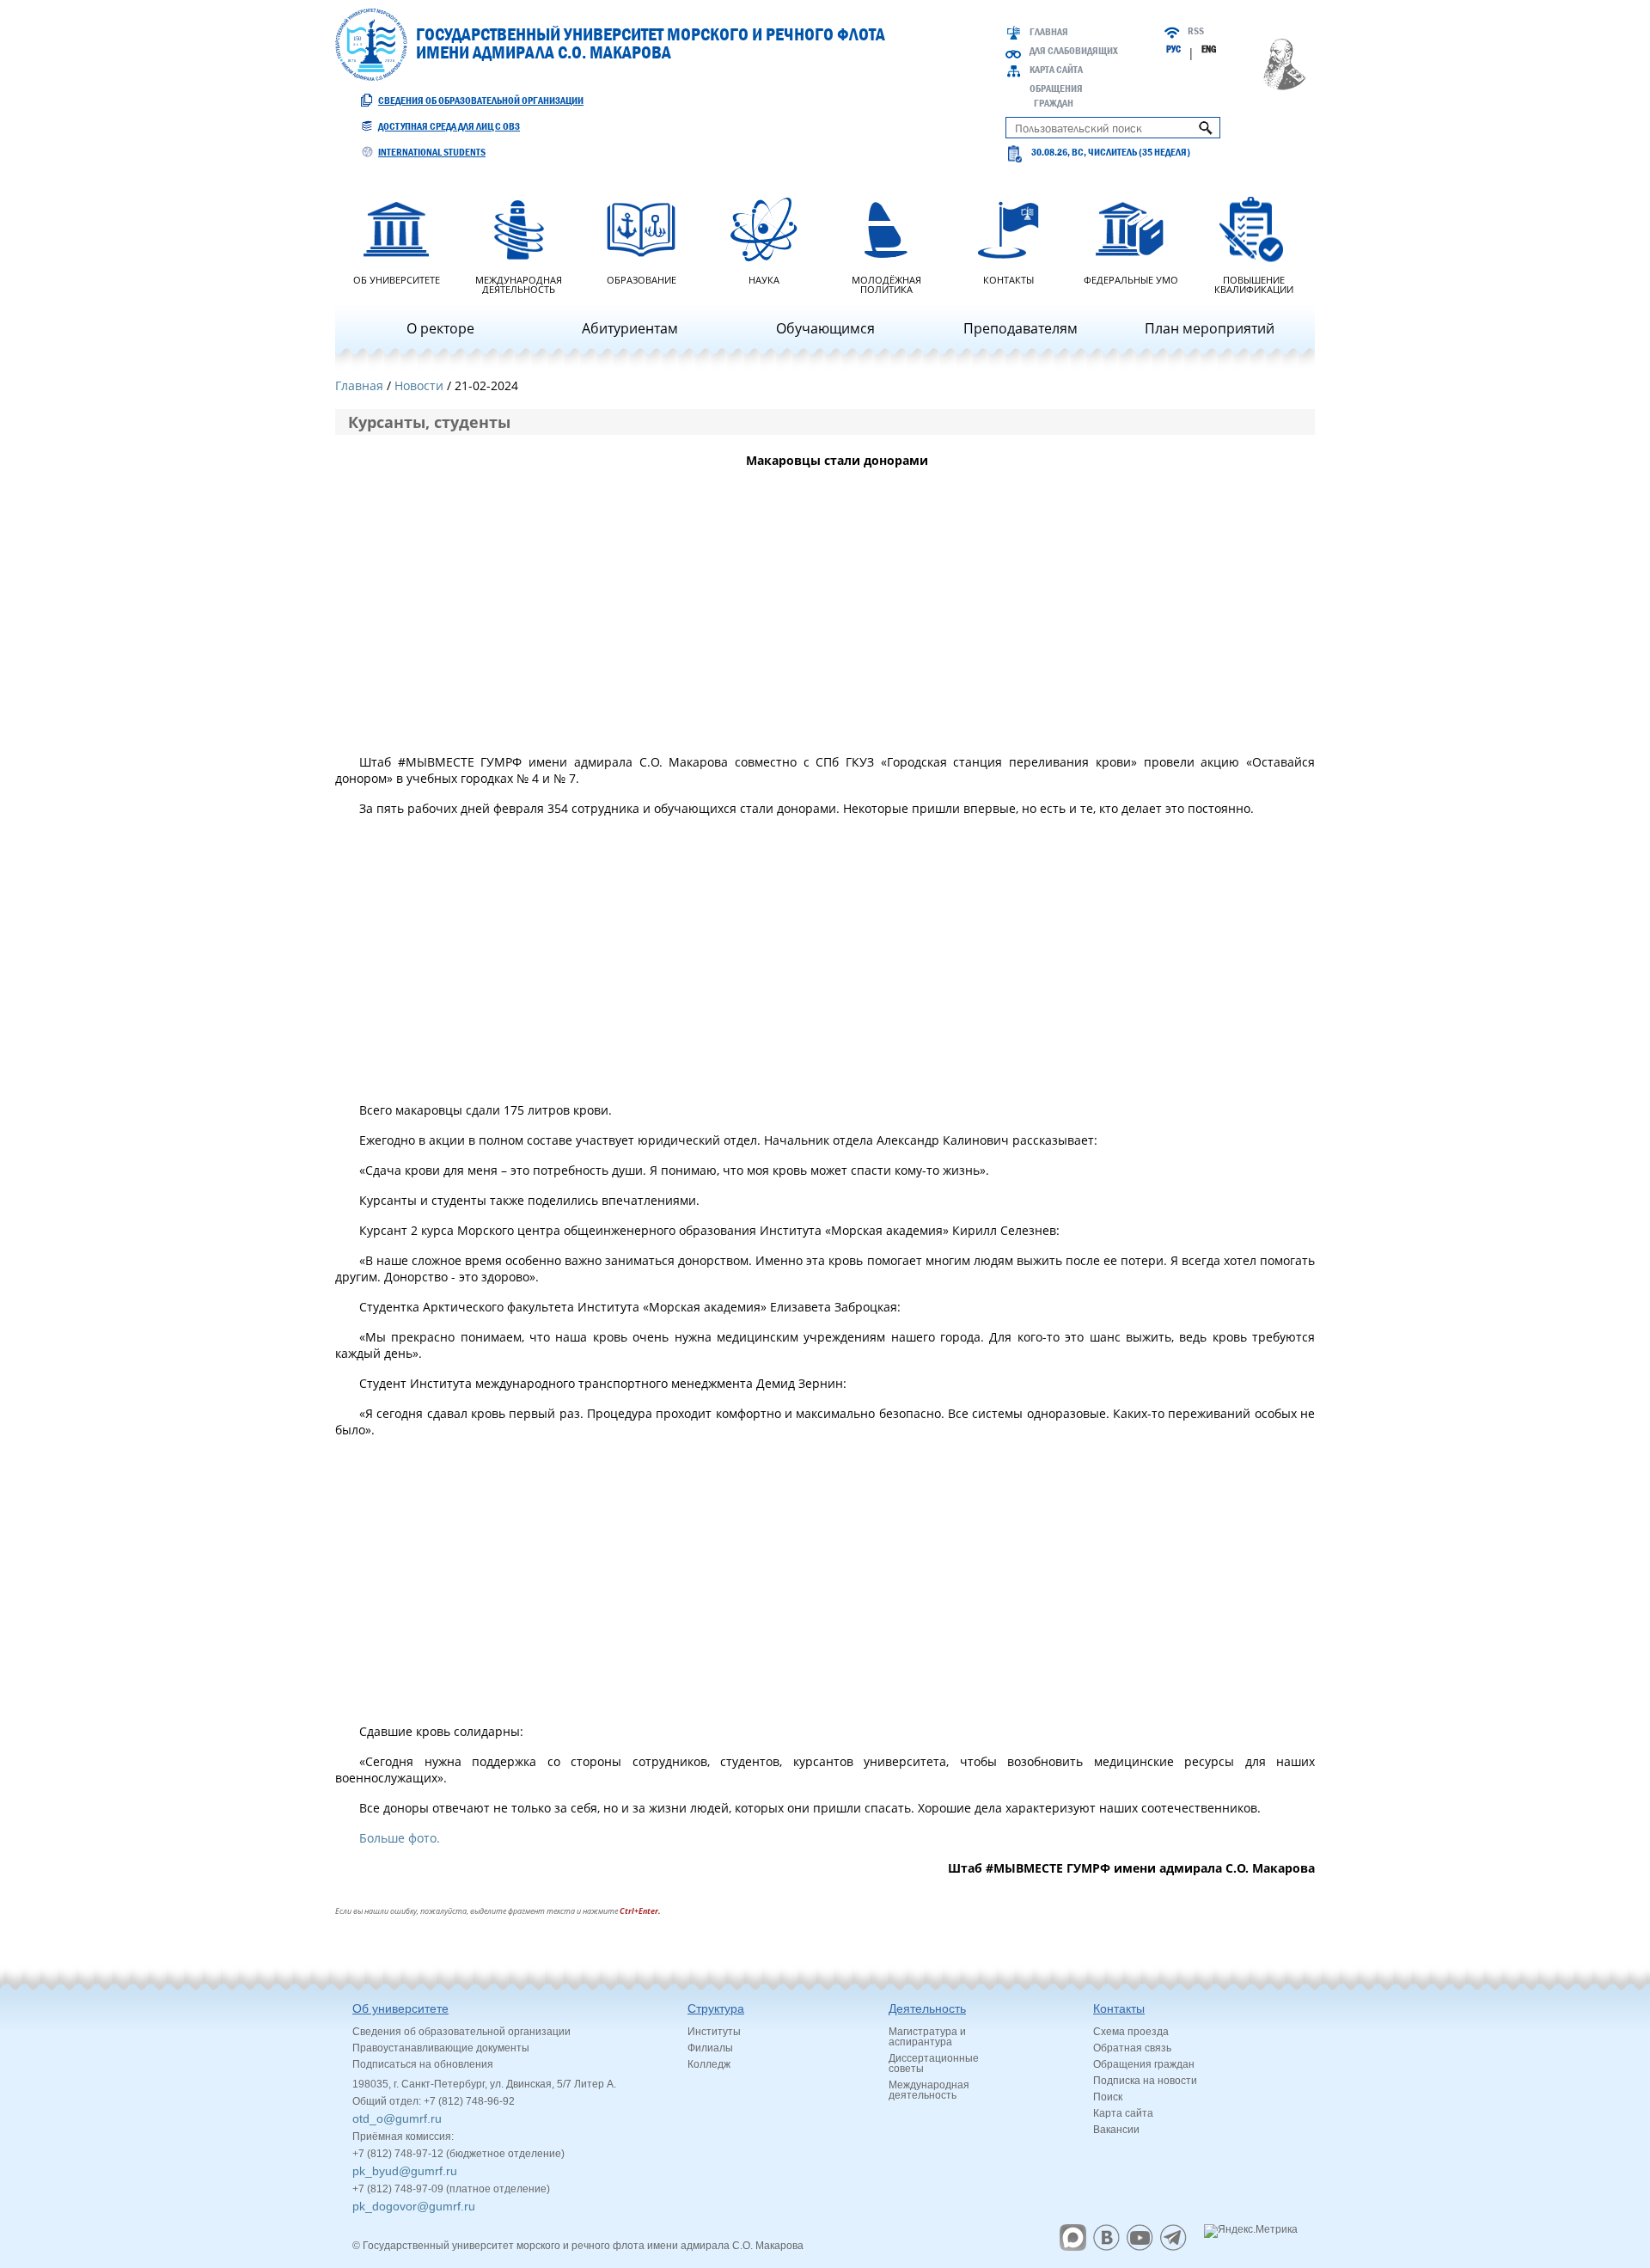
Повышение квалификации (1254, 284)
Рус (1173, 49)
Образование (642, 279)
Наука (764, 279)
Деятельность (927, 2008)
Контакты (1008, 279)
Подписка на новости (1145, 2081)
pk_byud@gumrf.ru (405, 2171)
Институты (714, 2032)
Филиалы (710, 2048)
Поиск (1108, 2097)
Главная (1049, 32)
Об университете (397, 279)
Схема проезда (1131, 2032)
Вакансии (1116, 2130)
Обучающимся (825, 328)
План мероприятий (1210, 328)
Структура (716, 2008)
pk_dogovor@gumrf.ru (414, 2206)
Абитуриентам (630, 328)
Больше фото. (400, 1838)
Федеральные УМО (1131, 279)
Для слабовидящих (1074, 51)
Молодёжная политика (886, 284)
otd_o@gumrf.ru (397, 2118)
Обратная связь (1132, 2048)
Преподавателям (1021, 328)
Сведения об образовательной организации (481, 101)
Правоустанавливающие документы (441, 2048)
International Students (432, 152)
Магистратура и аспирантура (927, 2037)
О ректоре (440, 328)
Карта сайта (1056, 70)
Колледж (709, 2064)
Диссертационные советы (934, 2063)
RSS (1196, 31)
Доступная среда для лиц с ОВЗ (449, 126)
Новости (419, 385)
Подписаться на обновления (423, 2064)
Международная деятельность (519, 284)
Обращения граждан (1144, 2064)
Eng (1209, 49)
